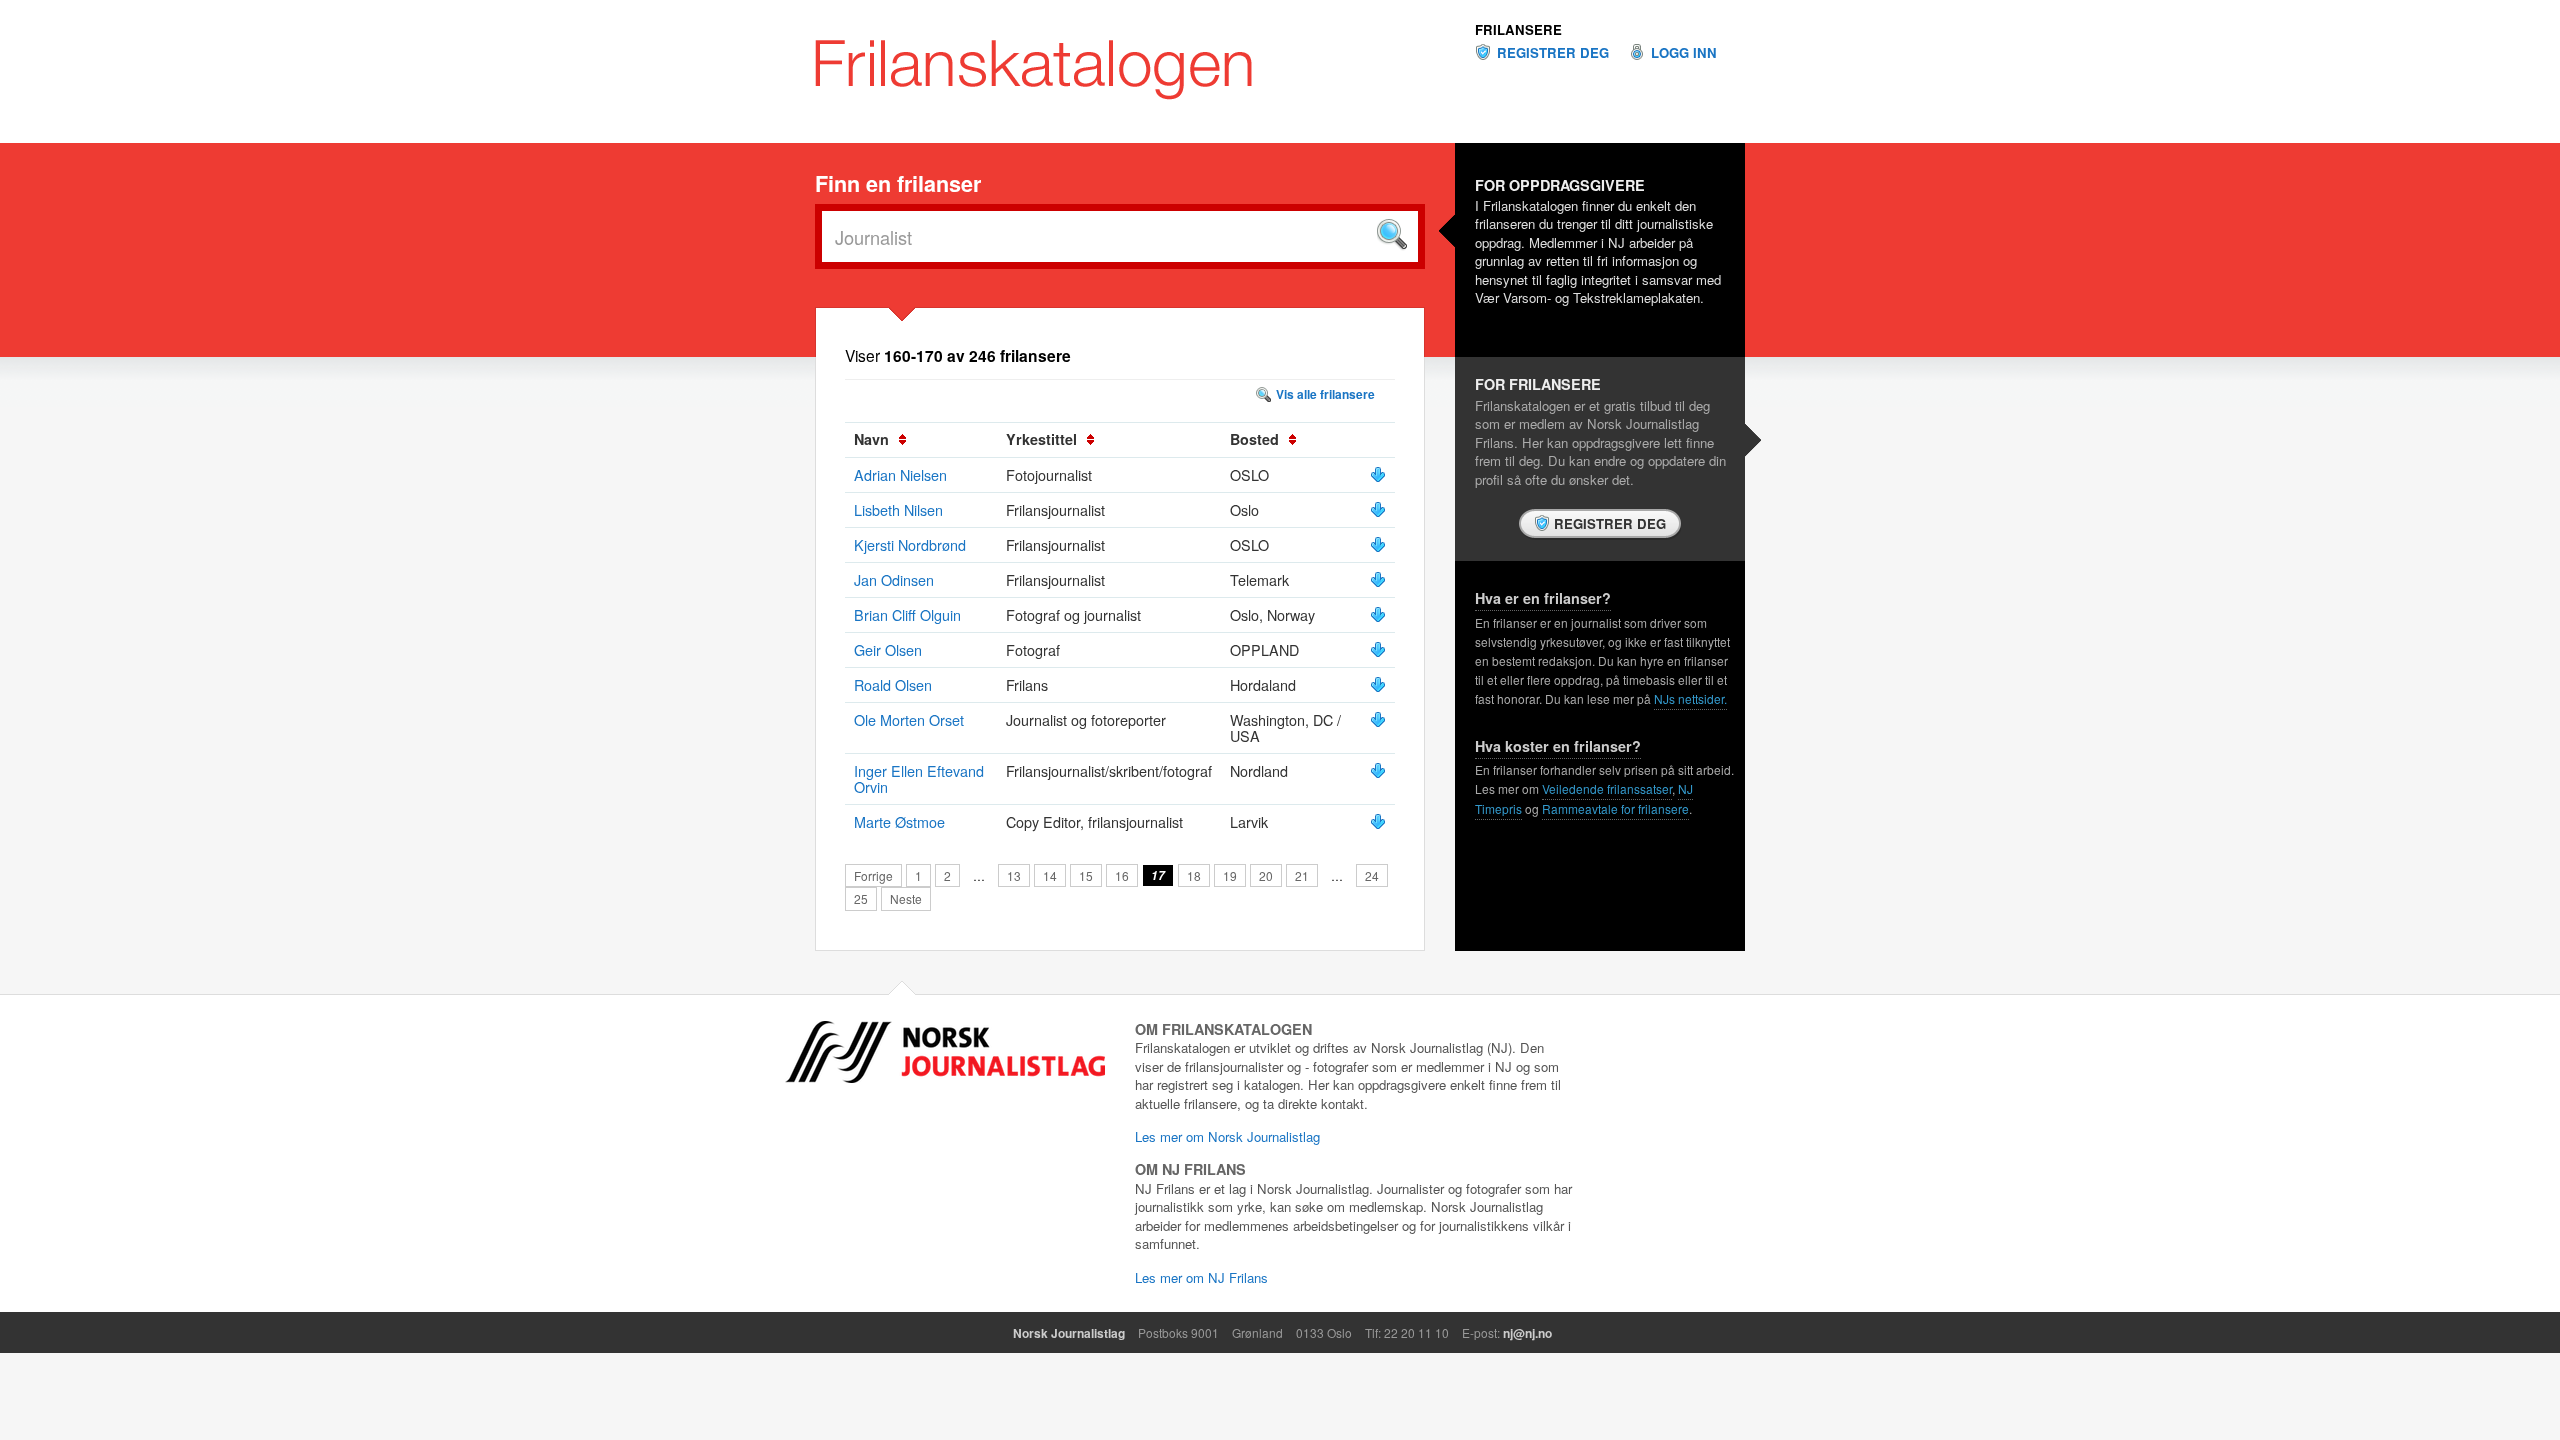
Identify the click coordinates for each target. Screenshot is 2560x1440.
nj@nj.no (1527, 1333)
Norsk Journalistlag (1069, 1333)
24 (1372, 875)
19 (1230, 875)
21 (1302, 875)
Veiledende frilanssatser (1607, 788)
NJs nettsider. (1690, 698)
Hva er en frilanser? (1543, 598)
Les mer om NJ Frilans (1201, 1277)
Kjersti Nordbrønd (910, 544)
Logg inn (1684, 53)
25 (861, 898)
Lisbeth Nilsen (898, 509)
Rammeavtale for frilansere (1615, 808)
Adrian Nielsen (900, 474)
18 (1194, 875)
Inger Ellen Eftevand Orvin (919, 778)
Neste (906, 898)
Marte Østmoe (899, 821)
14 (1050, 875)
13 (1014, 875)
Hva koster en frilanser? (1558, 746)
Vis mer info (1378, 475)
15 (1086, 875)
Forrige (873, 875)
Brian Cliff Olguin (907, 614)
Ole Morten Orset (909, 719)
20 (1266, 875)
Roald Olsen (893, 684)
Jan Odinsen (894, 579)
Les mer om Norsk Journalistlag (1227, 1136)
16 (1122, 875)
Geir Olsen (888, 649)
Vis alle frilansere (1325, 394)
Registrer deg (1553, 53)
